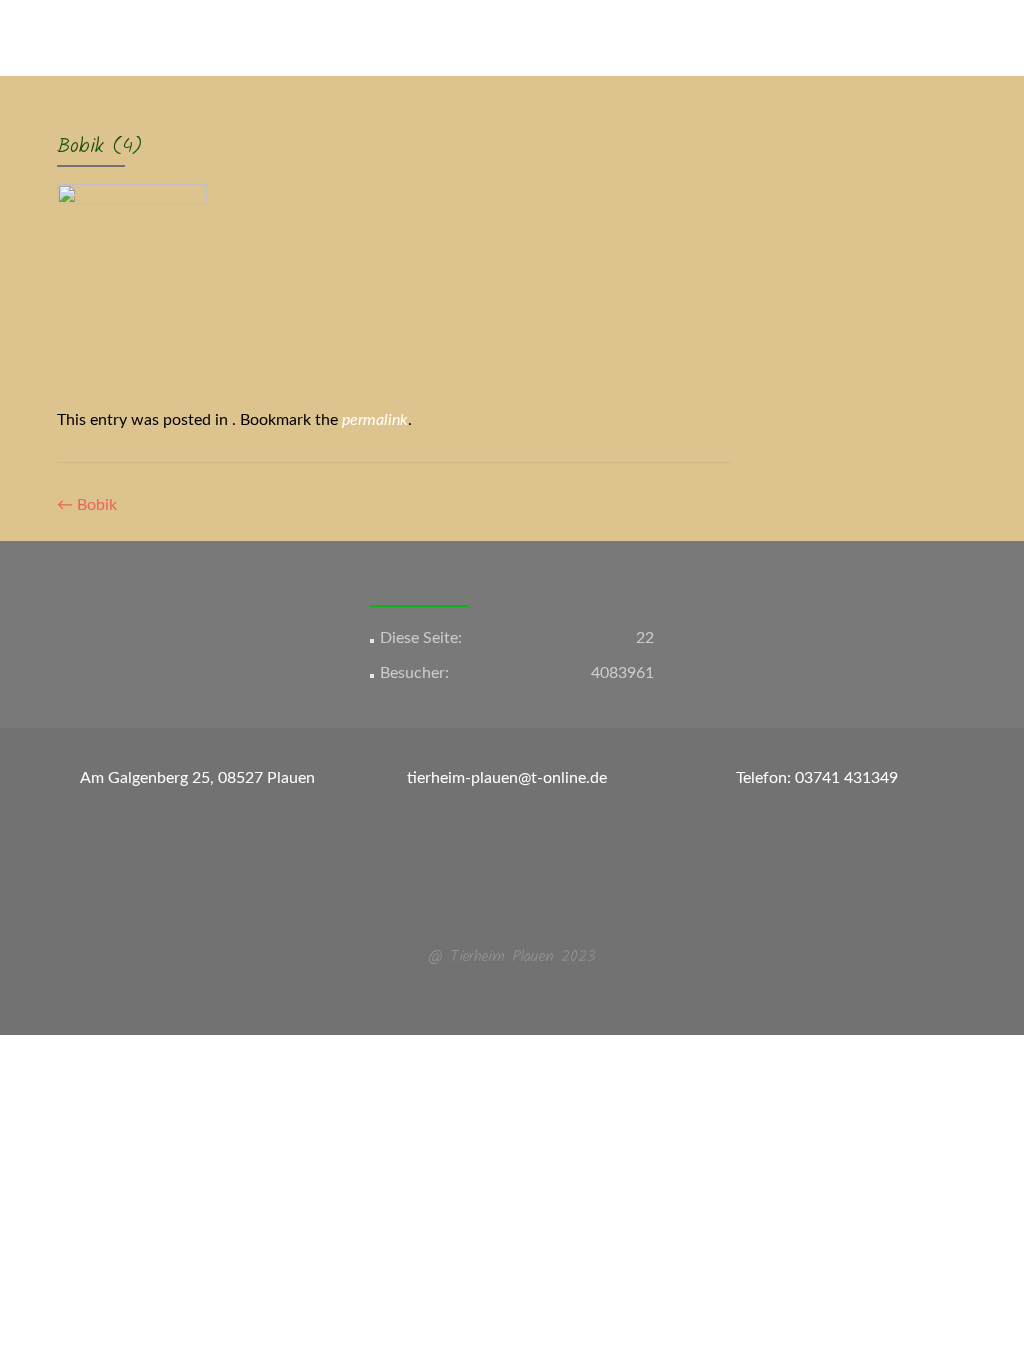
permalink (375, 420)
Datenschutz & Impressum (890, 113)
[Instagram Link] (524, 908)
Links (760, 113)
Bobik (87, 505)
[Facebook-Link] (500, 908)
